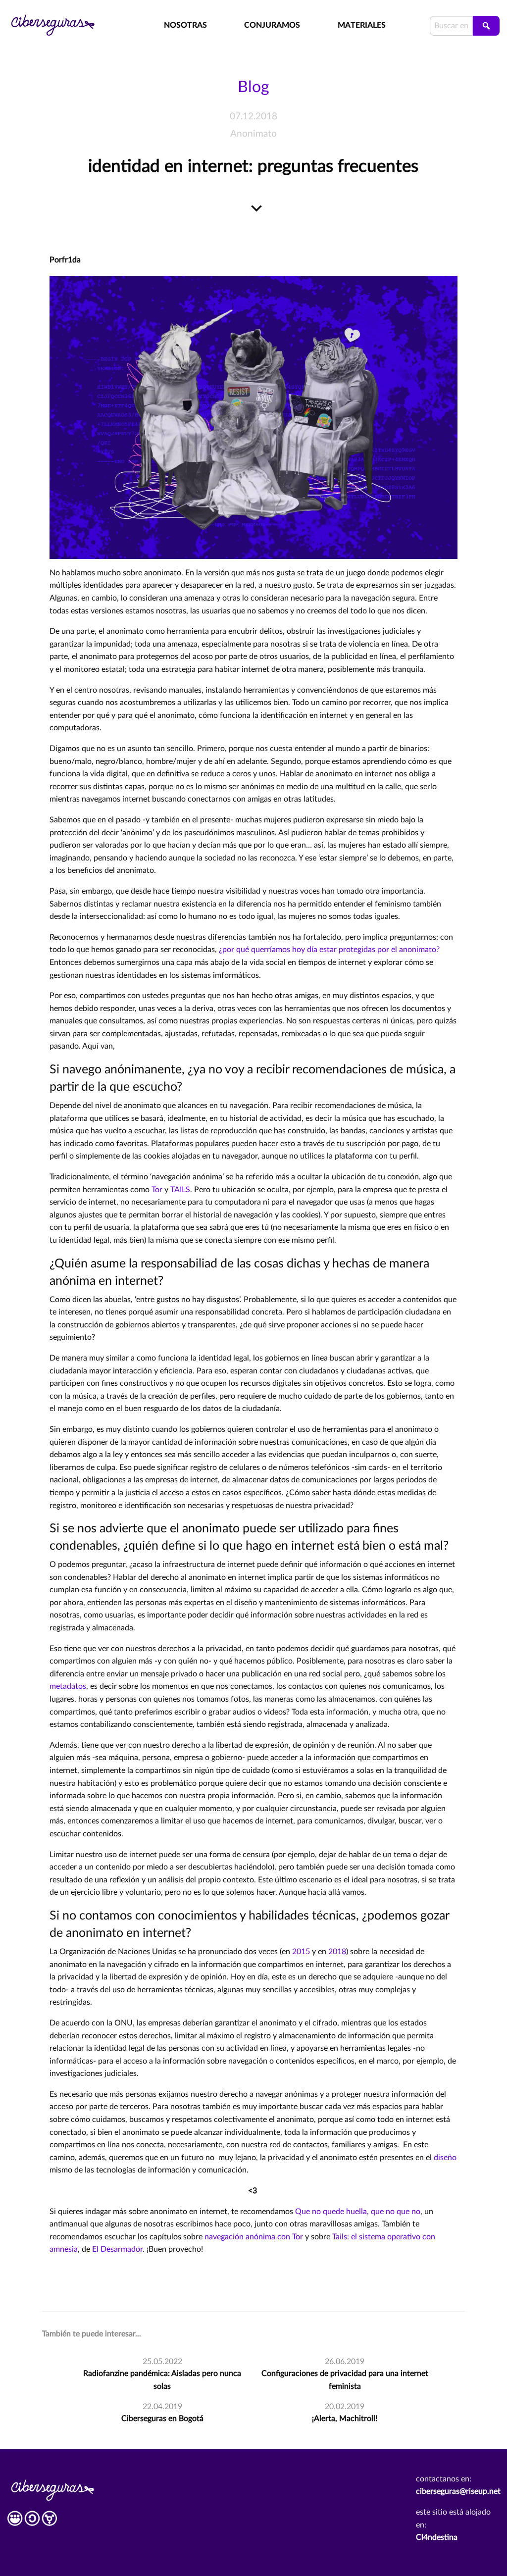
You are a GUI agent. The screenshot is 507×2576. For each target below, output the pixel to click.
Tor (158, 1190)
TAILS (180, 1190)
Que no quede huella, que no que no (358, 2212)
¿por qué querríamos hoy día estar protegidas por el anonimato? (329, 950)
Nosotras (185, 25)
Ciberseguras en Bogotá (162, 2419)
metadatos (68, 1686)
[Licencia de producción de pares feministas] (32, 2522)
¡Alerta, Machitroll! (345, 2419)
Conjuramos (272, 25)
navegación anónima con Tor (254, 2237)
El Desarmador (117, 2249)
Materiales (362, 25)
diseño (445, 2158)
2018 (337, 1952)
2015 (301, 1952)
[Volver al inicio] (63, 18)
